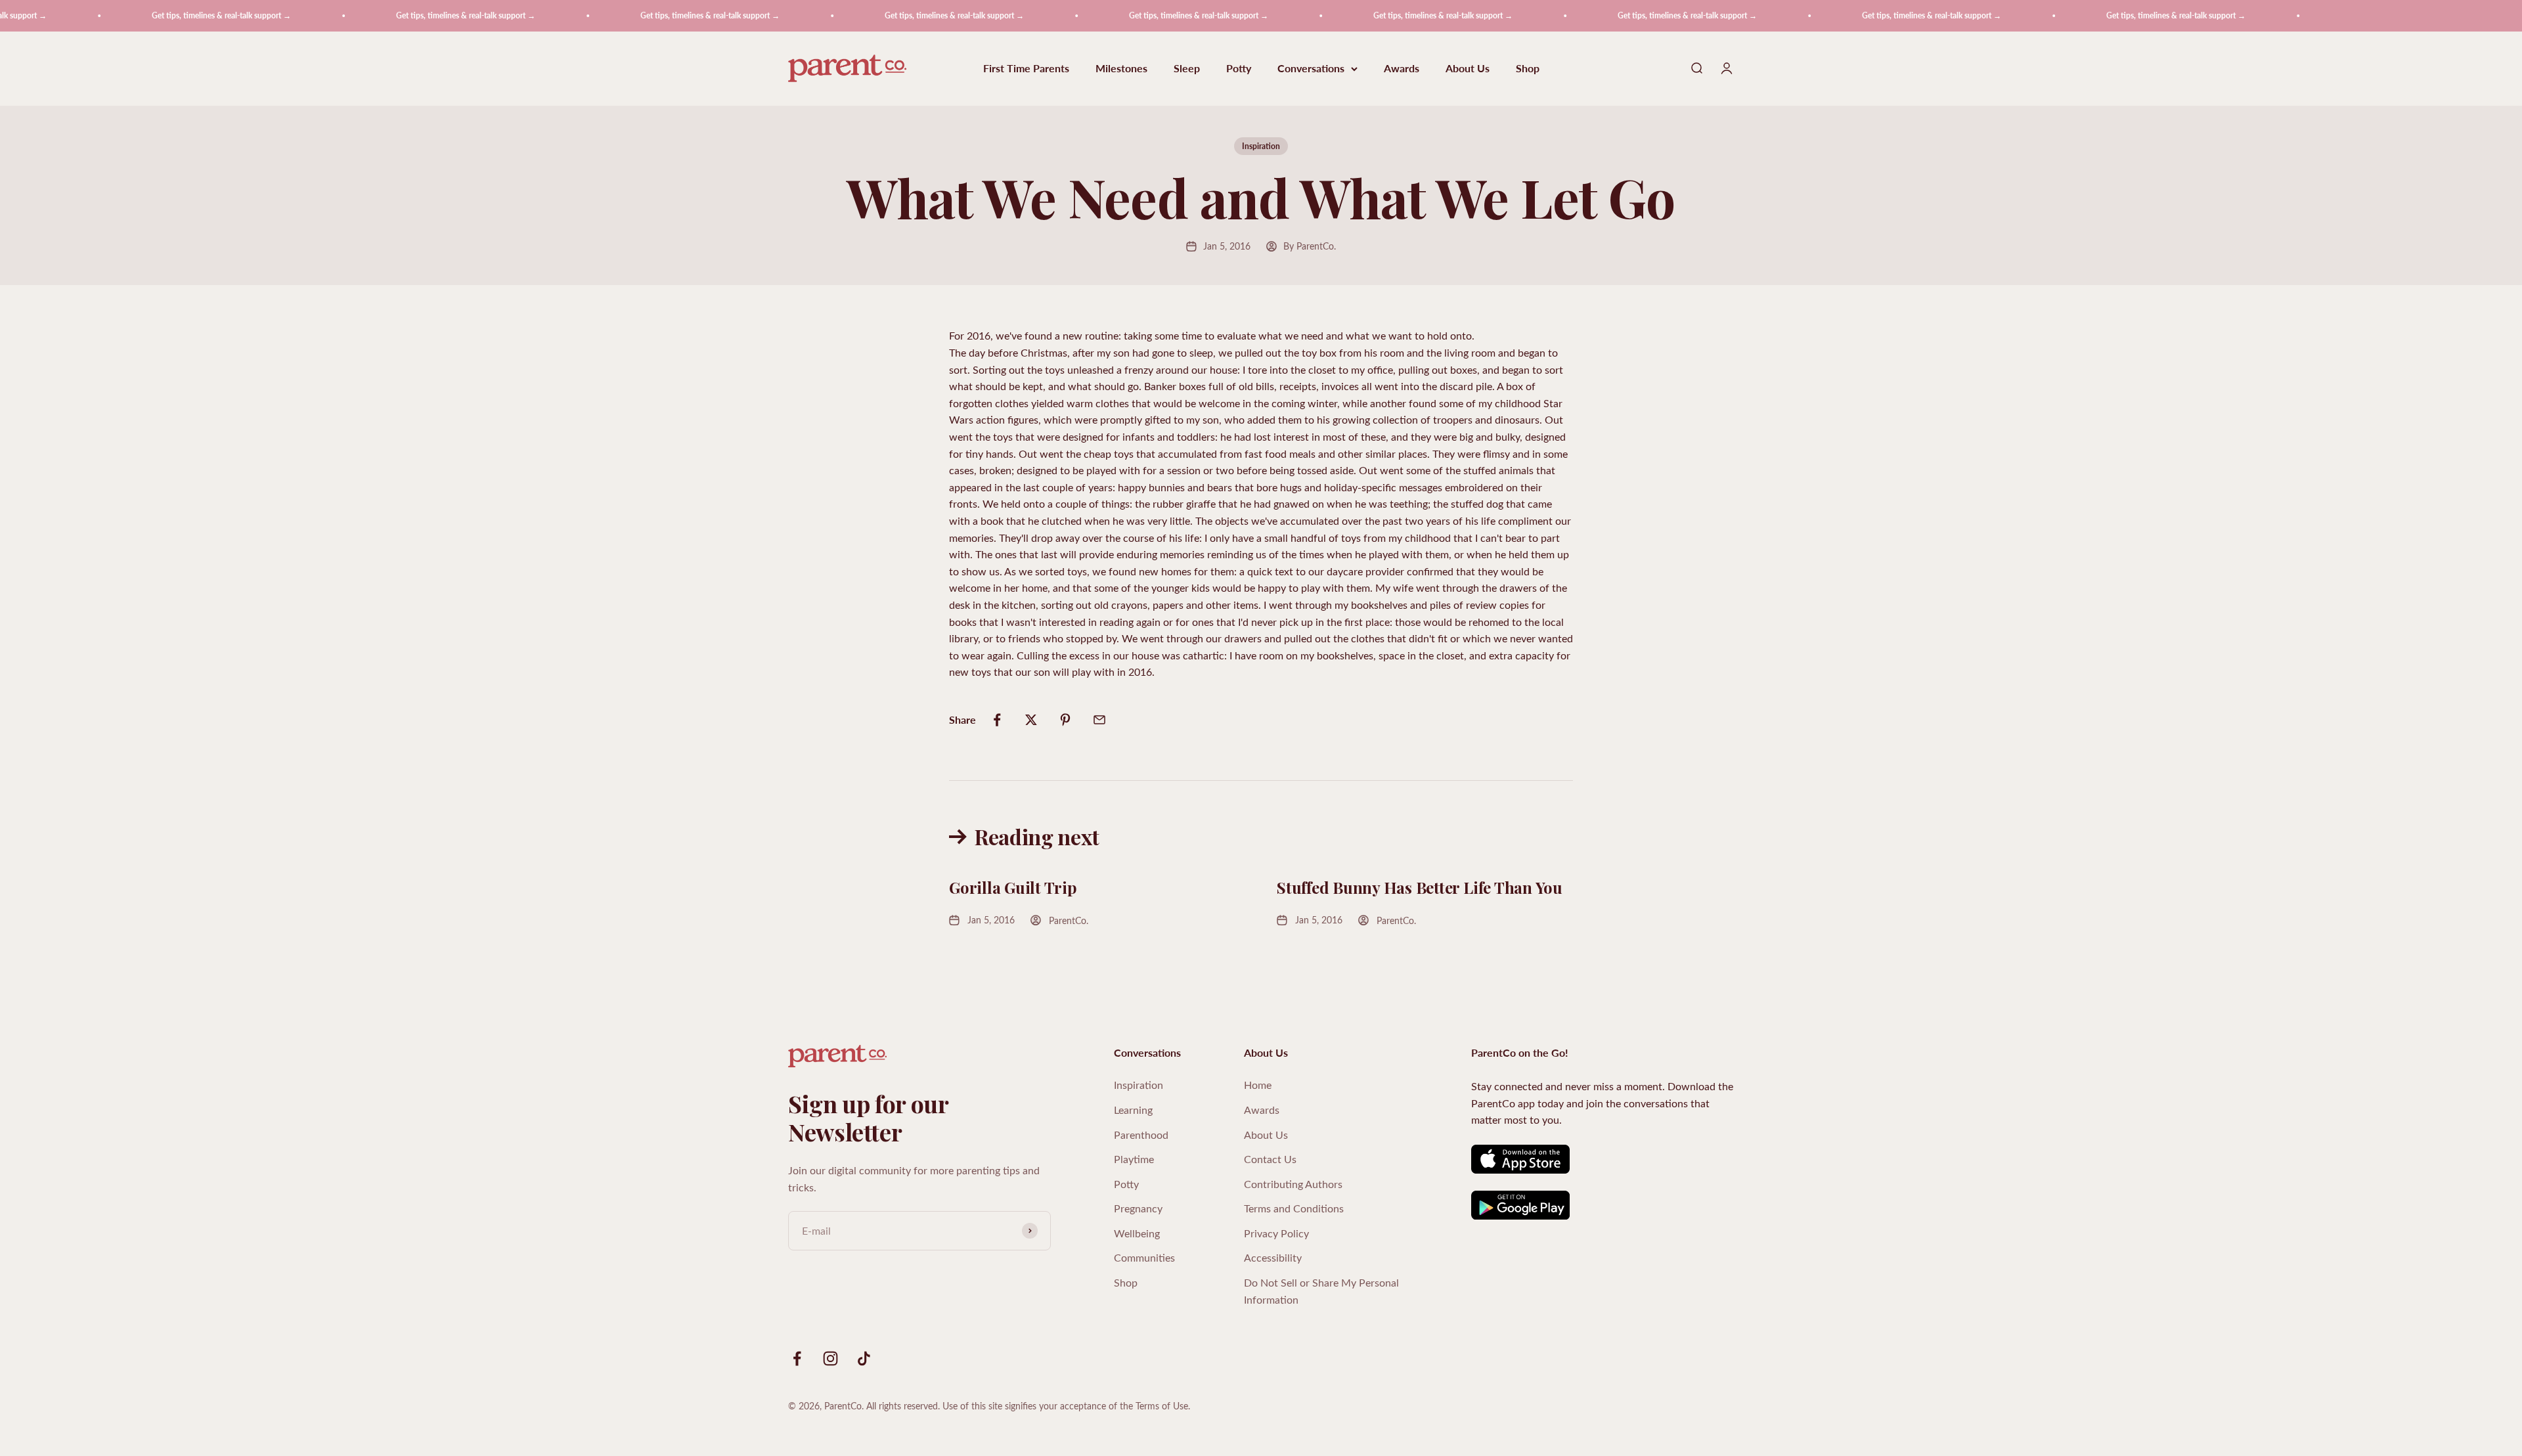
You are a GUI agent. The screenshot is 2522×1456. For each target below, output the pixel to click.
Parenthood (1141, 1135)
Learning (1133, 1110)
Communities (1144, 1257)
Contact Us (1270, 1159)
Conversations (1311, 69)
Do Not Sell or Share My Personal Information (1321, 1291)
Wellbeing (1137, 1233)
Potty (1239, 69)
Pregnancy (1138, 1208)
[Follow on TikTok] (864, 1358)
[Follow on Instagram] (830, 1358)
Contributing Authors (1293, 1184)
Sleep (1187, 69)
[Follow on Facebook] (797, 1358)
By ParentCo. (1310, 246)
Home (1258, 1085)
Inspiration (1261, 146)
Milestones (1121, 69)
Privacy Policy (1276, 1233)
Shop (1528, 69)
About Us (1468, 69)
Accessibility (1273, 1257)
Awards (1402, 69)
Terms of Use (1162, 1406)
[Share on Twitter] (1031, 720)
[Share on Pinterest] (1065, 720)
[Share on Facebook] (997, 720)
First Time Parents (1026, 69)
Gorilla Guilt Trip (1013, 887)
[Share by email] (1099, 720)
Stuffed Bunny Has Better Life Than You (1420, 887)
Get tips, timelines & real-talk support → (139, 15)
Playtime (1134, 1159)
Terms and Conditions (1294, 1208)
